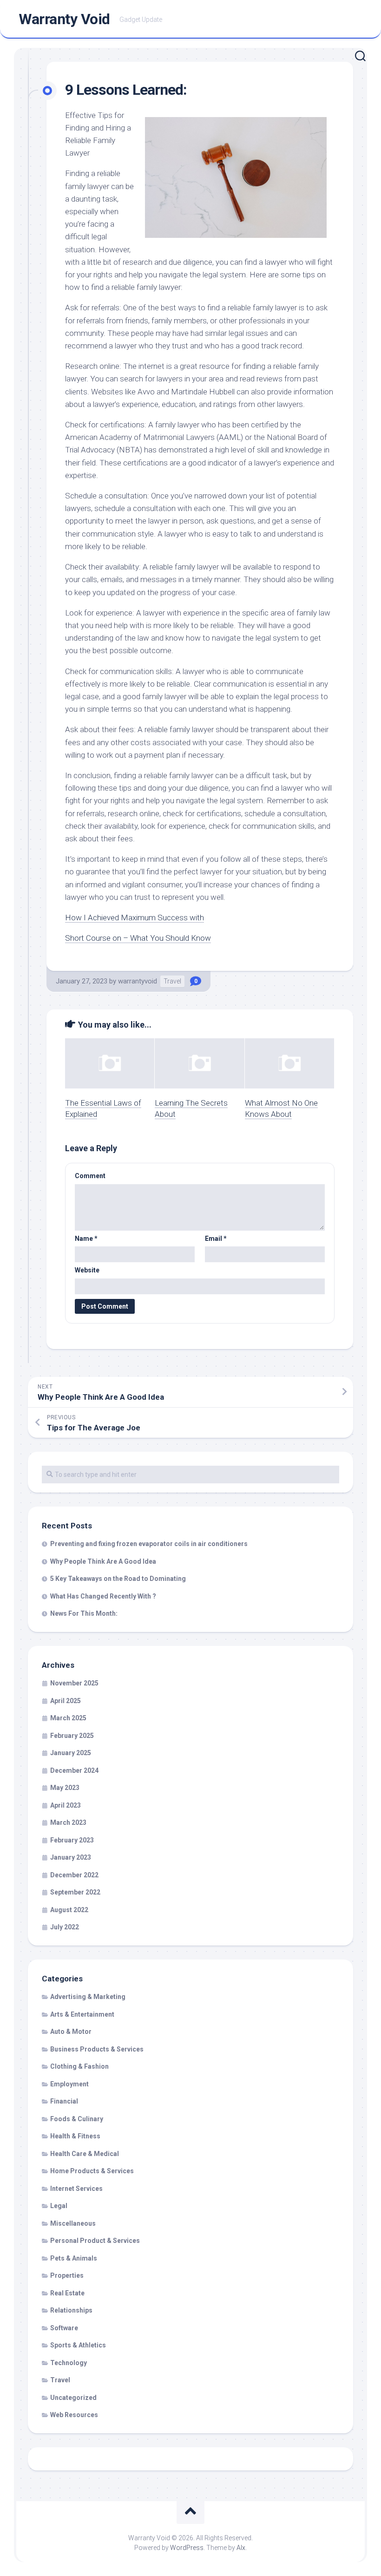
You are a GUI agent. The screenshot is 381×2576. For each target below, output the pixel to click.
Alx (241, 2548)
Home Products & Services (92, 2171)
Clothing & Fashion (79, 2066)
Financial (64, 2101)
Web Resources (74, 2415)
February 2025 (72, 1736)
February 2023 (72, 1840)
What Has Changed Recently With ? (103, 1596)
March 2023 (68, 1822)
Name (86, 1239)
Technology (69, 2363)
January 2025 (71, 1753)
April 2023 (66, 1805)
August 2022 (69, 1910)
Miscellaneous (73, 2223)
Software (64, 2328)
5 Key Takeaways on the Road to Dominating (118, 1579)
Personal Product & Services (95, 2241)
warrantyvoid (138, 981)
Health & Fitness (75, 2136)
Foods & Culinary (77, 2119)
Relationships (71, 2310)
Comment (90, 1176)
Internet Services (76, 2189)
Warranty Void (64, 19)
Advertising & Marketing (88, 1997)
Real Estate (67, 2293)
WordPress (187, 2548)
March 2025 (68, 1718)
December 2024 (74, 1770)
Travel (172, 981)
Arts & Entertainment (82, 2014)
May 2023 (65, 1788)
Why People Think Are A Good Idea (103, 1561)
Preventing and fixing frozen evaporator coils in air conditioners (149, 1544)
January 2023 (71, 1857)
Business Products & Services (97, 2049)
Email (216, 1239)
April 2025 (66, 1701)
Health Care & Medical (85, 2154)
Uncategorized (73, 2398)
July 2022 (65, 1927)
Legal (59, 2206)
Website (87, 1270)
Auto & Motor (71, 2032)
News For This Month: (84, 1613)
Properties (67, 2275)
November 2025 (74, 1683)
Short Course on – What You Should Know (138, 938)
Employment (69, 2084)
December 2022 (74, 1875)
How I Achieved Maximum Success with (135, 918)
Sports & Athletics (78, 2345)
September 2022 (75, 1892)
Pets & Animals (74, 2258)
